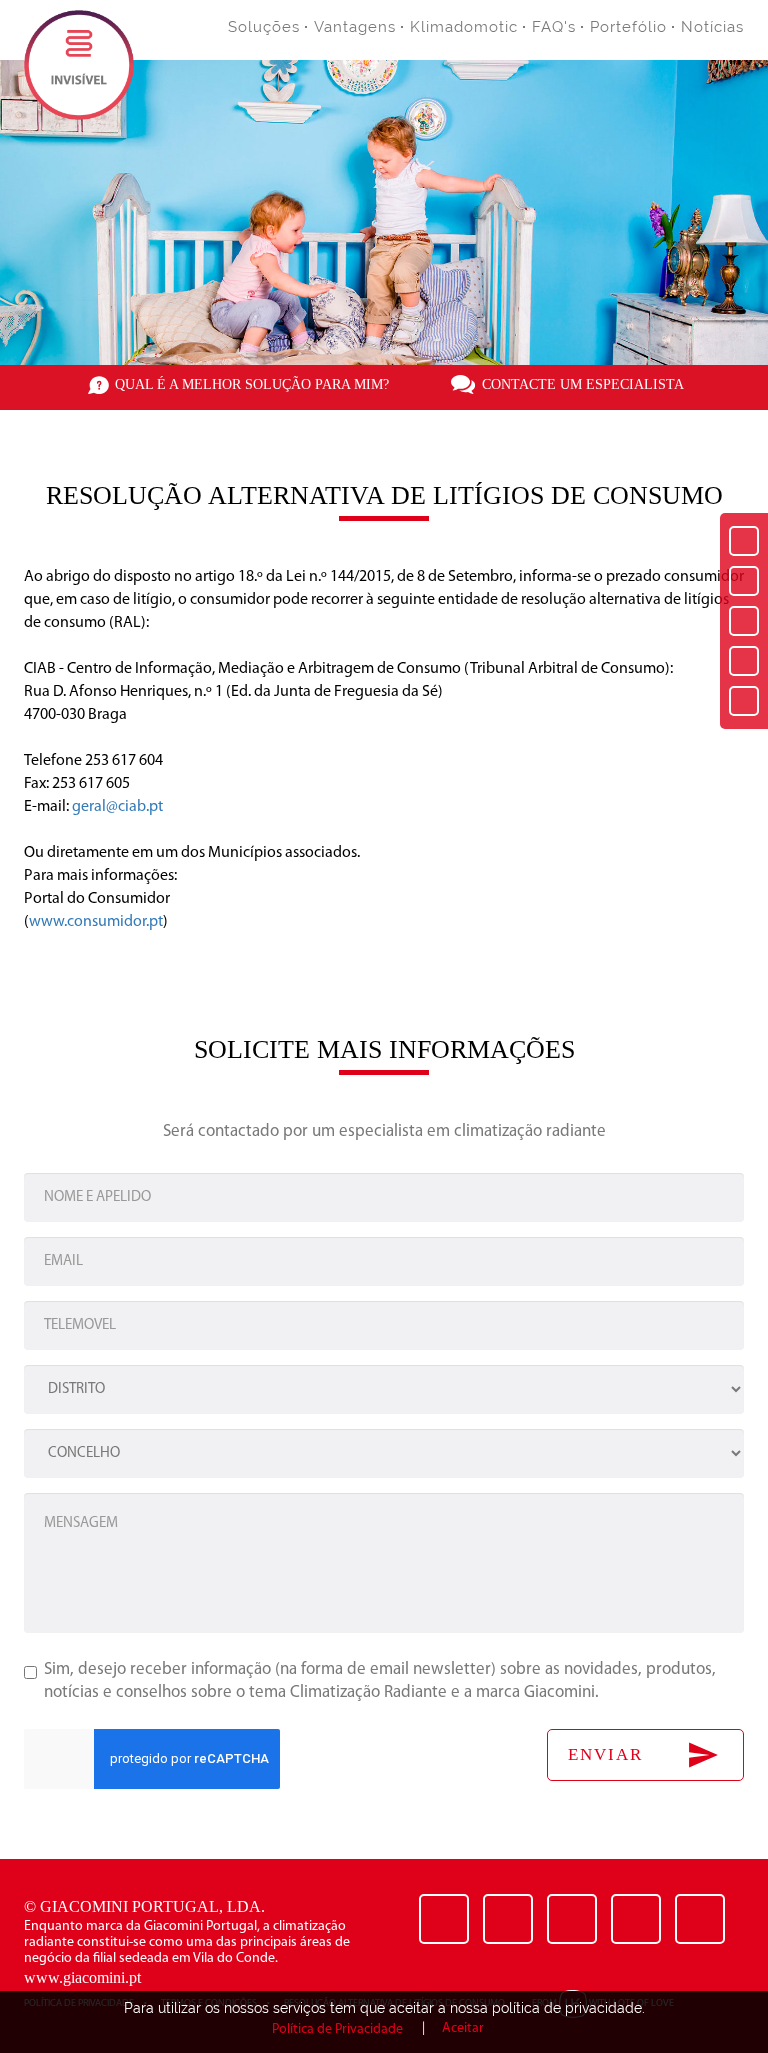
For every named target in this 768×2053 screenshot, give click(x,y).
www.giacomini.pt (82, 1977)
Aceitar (463, 2028)
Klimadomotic (464, 27)
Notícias (712, 27)
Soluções (264, 27)
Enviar (605, 1754)
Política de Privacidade (337, 2029)
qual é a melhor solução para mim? (252, 384)
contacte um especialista (583, 384)
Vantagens (355, 27)
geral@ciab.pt (117, 807)
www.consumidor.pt (96, 922)
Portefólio (628, 27)
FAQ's (554, 27)
